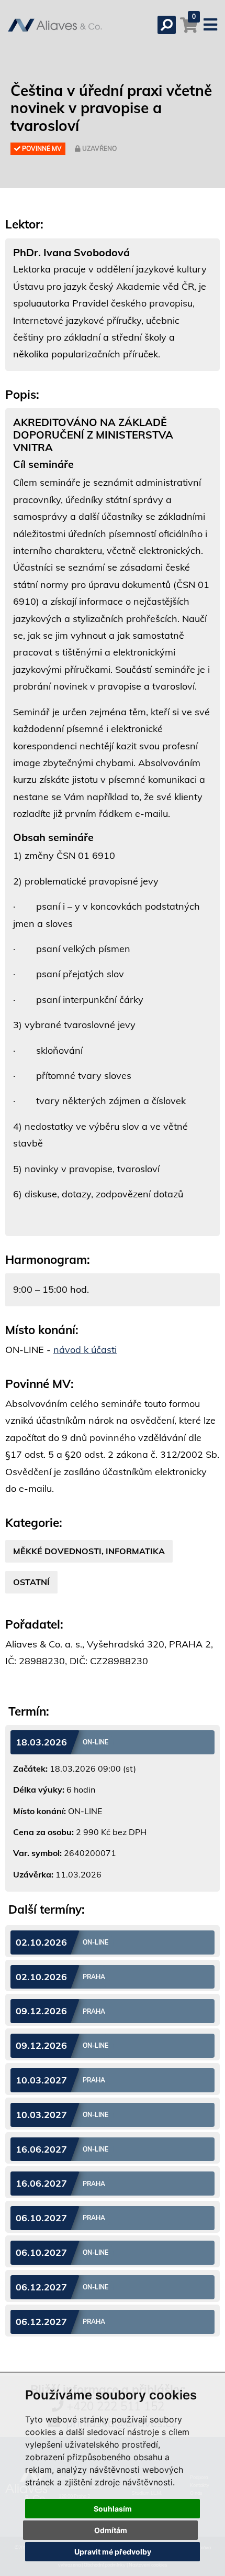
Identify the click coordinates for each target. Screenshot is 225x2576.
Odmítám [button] (111, 2530)
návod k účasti (85, 1350)
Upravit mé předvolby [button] (113, 2552)
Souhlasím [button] (113, 2509)
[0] (189, 30)
